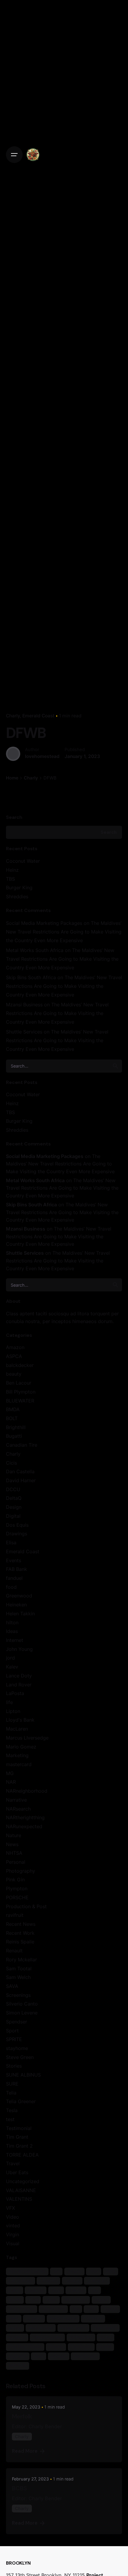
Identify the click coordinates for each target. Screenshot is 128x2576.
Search (14, 817)
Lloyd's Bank (20, 1720)
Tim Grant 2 (19, 2146)
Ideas (12, 1631)
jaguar (101, 2299)
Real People (41, 2328)
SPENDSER (81, 2337)
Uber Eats (17, 2172)
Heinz (12, 870)
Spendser (17, 2022)
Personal (16, 1862)
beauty (14, 1374)
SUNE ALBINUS (23, 2075)
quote (15, 2328)
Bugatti (14, 1436)
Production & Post (26, 1906)
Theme (56, 2347)
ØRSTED (17, 2365)
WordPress (85, 2356)
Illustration (76, 2299)
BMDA (13, 1409)
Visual (13, 2243)
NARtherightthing (25, 1817)
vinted (13, 2226)
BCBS (19, 2488)
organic (34, 2318)
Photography (21, 1871)
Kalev (12, 1667)
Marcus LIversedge (27, 1738)
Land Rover (19, 1685)
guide (15, 2299)
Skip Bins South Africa (31, 977)
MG (10, 1773)
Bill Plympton (21, 1392)
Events (14, 1560)
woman (58, 2356)
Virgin (13, 2234)
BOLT (12, 1418)
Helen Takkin (20, 1614)
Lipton (13, 1711)
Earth (14, 2290)
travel (105, 2347)
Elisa (11, 1542)
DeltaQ (14, 1498)
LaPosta (15, 1693)
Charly (13, 716)
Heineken (16, 1605)
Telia (11, 2093)
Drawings (17, 1534)
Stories (14, 2066)
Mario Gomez (21, 1747)
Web (39, 2356)
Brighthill (16, 1427)
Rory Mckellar (21, 1960)
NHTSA (14, 1853)
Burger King (19, 888)
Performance (63, 2318)
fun (95, 2290)
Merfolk (22, 2416)
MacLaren (17, 1729)
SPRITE (14, 2039)
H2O (33, 2299)
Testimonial (19, 2128)
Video (13, 2217)
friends (76, 2290)
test (10, 2119)
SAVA (12, 1986)
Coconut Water (23, 861)
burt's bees (20, 2281)
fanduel (14, 1578)
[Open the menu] (14, 155)
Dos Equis (17, 1525)
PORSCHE (17, 1897)
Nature (14, 1835)
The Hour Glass (25, 2347)
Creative (49, 2281)
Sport (12, 2031)
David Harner (21, 1480)
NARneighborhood (27, 1791)
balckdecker (20, 1365)
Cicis (11, 1463)
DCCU (13, 1489)
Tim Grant (17, 2137)
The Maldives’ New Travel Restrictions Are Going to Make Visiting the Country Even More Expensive (64, 932)
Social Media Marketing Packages (44, 923)
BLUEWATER (20, 1401)
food (11, 1587)
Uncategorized (23, 2181)
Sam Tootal (19, 1968)
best (94, 2271)
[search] (115, 1066)
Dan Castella (20, 1471)
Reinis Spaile (20, 1942)
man (91, 2309)
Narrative (16, 1800)
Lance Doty (19, 1676)
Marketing (17, 1755)
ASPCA (14, 1356)
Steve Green (20, 2057)
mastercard (19, 1764)
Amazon (15, 1347)
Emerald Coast (38, 716)
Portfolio (93, 2318)
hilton (12, 1623)
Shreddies (17, 896)
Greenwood (19, 1596)
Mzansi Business (24, 1005)
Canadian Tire (22, 1445)
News (12, 1844)
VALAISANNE (21, 2190)
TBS (10, 879)
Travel (13, 2163)
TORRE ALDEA (22, 2155)
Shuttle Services (24, 1032)
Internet (15, 1640)
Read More (25, 2451)
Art (56, 2271)
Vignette (18, 2356)
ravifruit (15, 1915)
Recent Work (20, 1933)
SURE (12, 2084)
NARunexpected (24, 1826)
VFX (10, 2208)
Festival (36, 2290)
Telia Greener (21, 2101)
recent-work (73, 2328)
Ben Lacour (19, 1383)
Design (14, 1507)
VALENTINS (19, 2199)
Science (17, 2337)
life (9, 1702)
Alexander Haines (27, 2271)
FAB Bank (17, 1569)
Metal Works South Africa (35, 950)
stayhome (17, 2048)
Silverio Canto (22, 2004)
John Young (19, 1649)
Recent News (21, 1924)
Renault (14, 1951)
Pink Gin (15, 1880)
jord (10, 1658)
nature (110, 2309)
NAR (11, 1782)
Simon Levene (22, 2013)
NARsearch (18, 1809)
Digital (13, 1516)
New (14, 2318)
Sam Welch (18, 1977)
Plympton (17, 1888)
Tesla (12, 2110)
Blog (111, 2271)
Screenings (18, 1995)
